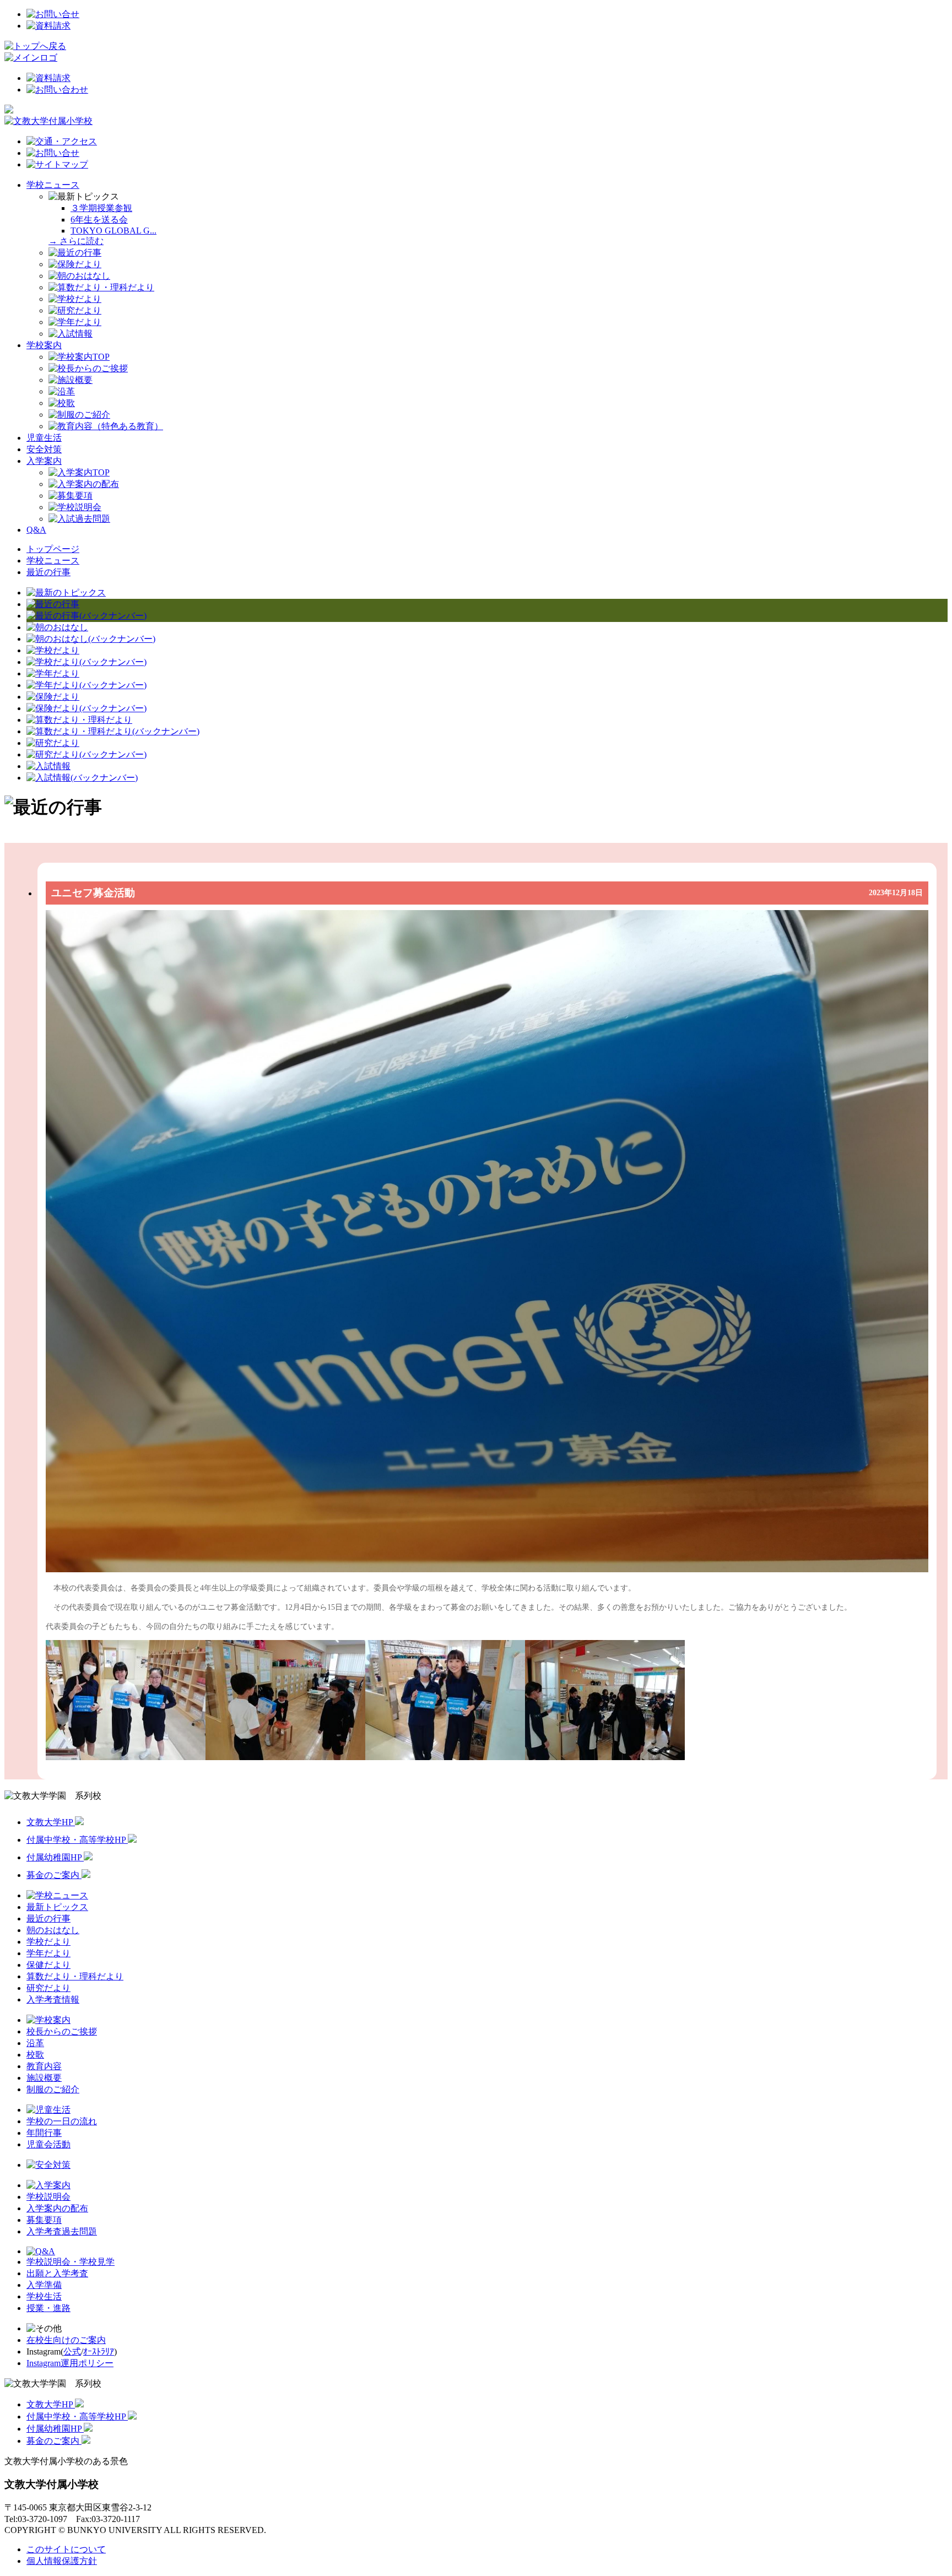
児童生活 (44, 438)
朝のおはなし (53, 1930)
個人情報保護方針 (62, 2561)
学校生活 (44, 2296)
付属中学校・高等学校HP (77, 1840)
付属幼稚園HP (55, 1857)
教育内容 (44, 2066)
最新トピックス (57, 1907)
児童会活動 (48, 2144)
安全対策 (44, 449)
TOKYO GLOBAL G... (113, 231)
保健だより (48, 1965)
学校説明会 (48, 2197)
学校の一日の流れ (62, 2121)
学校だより (48, 1942)
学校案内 (44, 345)
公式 (72, 2352)
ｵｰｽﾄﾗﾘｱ (99, 2352)
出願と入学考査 (57, 2273)
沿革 (35, 2043)
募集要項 (44, 2220)
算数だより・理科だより (75, 1976)
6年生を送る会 (99, 220)
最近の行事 (48, 572)
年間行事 (44, 2133)
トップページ (53, 549)
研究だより (48, 1988)
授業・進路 (48, 2308)
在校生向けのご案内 (66, 2340)
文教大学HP (51, 1822)
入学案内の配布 (57, 2208)
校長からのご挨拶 (62, 2031)
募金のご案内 (54, 1875)
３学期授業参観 (101, 208)
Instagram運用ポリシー (70, 2363)
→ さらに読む (76, 241)
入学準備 (44, 2285)
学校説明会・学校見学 (71, 2262)
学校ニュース (53, 185)
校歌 (35, 2055)
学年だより (48, 1953)
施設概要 (44, 2078)
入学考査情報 (53, 1999)
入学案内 (44, 461)
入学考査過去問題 (62, 2231)
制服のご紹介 (53, 2089)
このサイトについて (66, 2549)
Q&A (36, 530)
